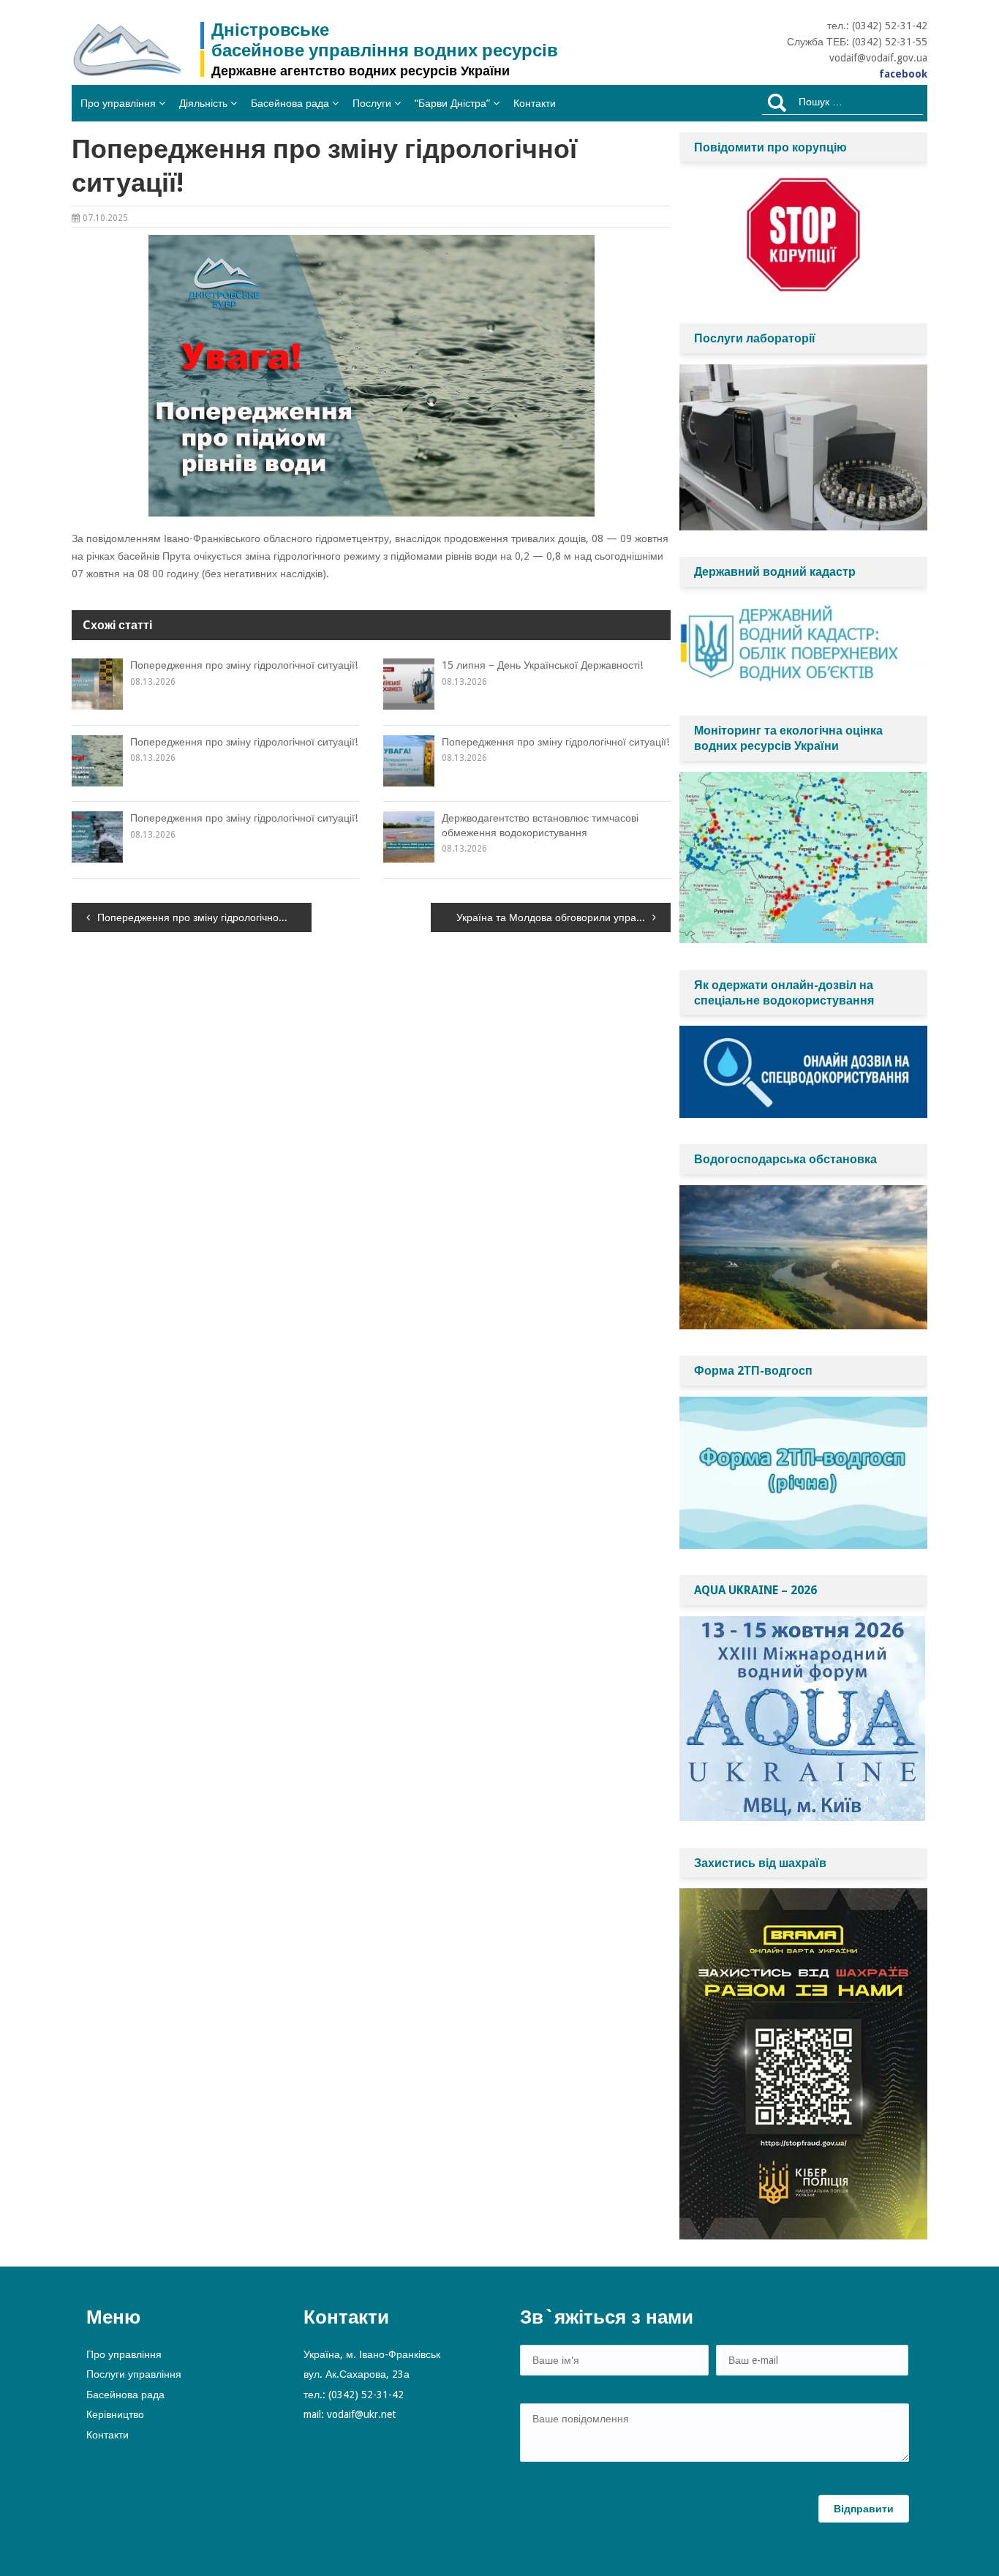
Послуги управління (134, 2374)
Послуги (372, 103)
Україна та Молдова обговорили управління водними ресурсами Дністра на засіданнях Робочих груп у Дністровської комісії (563, 917)
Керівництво (115, 2414)
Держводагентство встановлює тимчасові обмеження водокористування (540, 825)
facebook (903, 74)
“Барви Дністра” (452, 103)
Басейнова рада (290, 103)
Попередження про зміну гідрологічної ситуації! (244, 665)
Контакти (535, 103)
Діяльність (203, 103)
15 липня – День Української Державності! (542, 665)
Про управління (118, 103)
